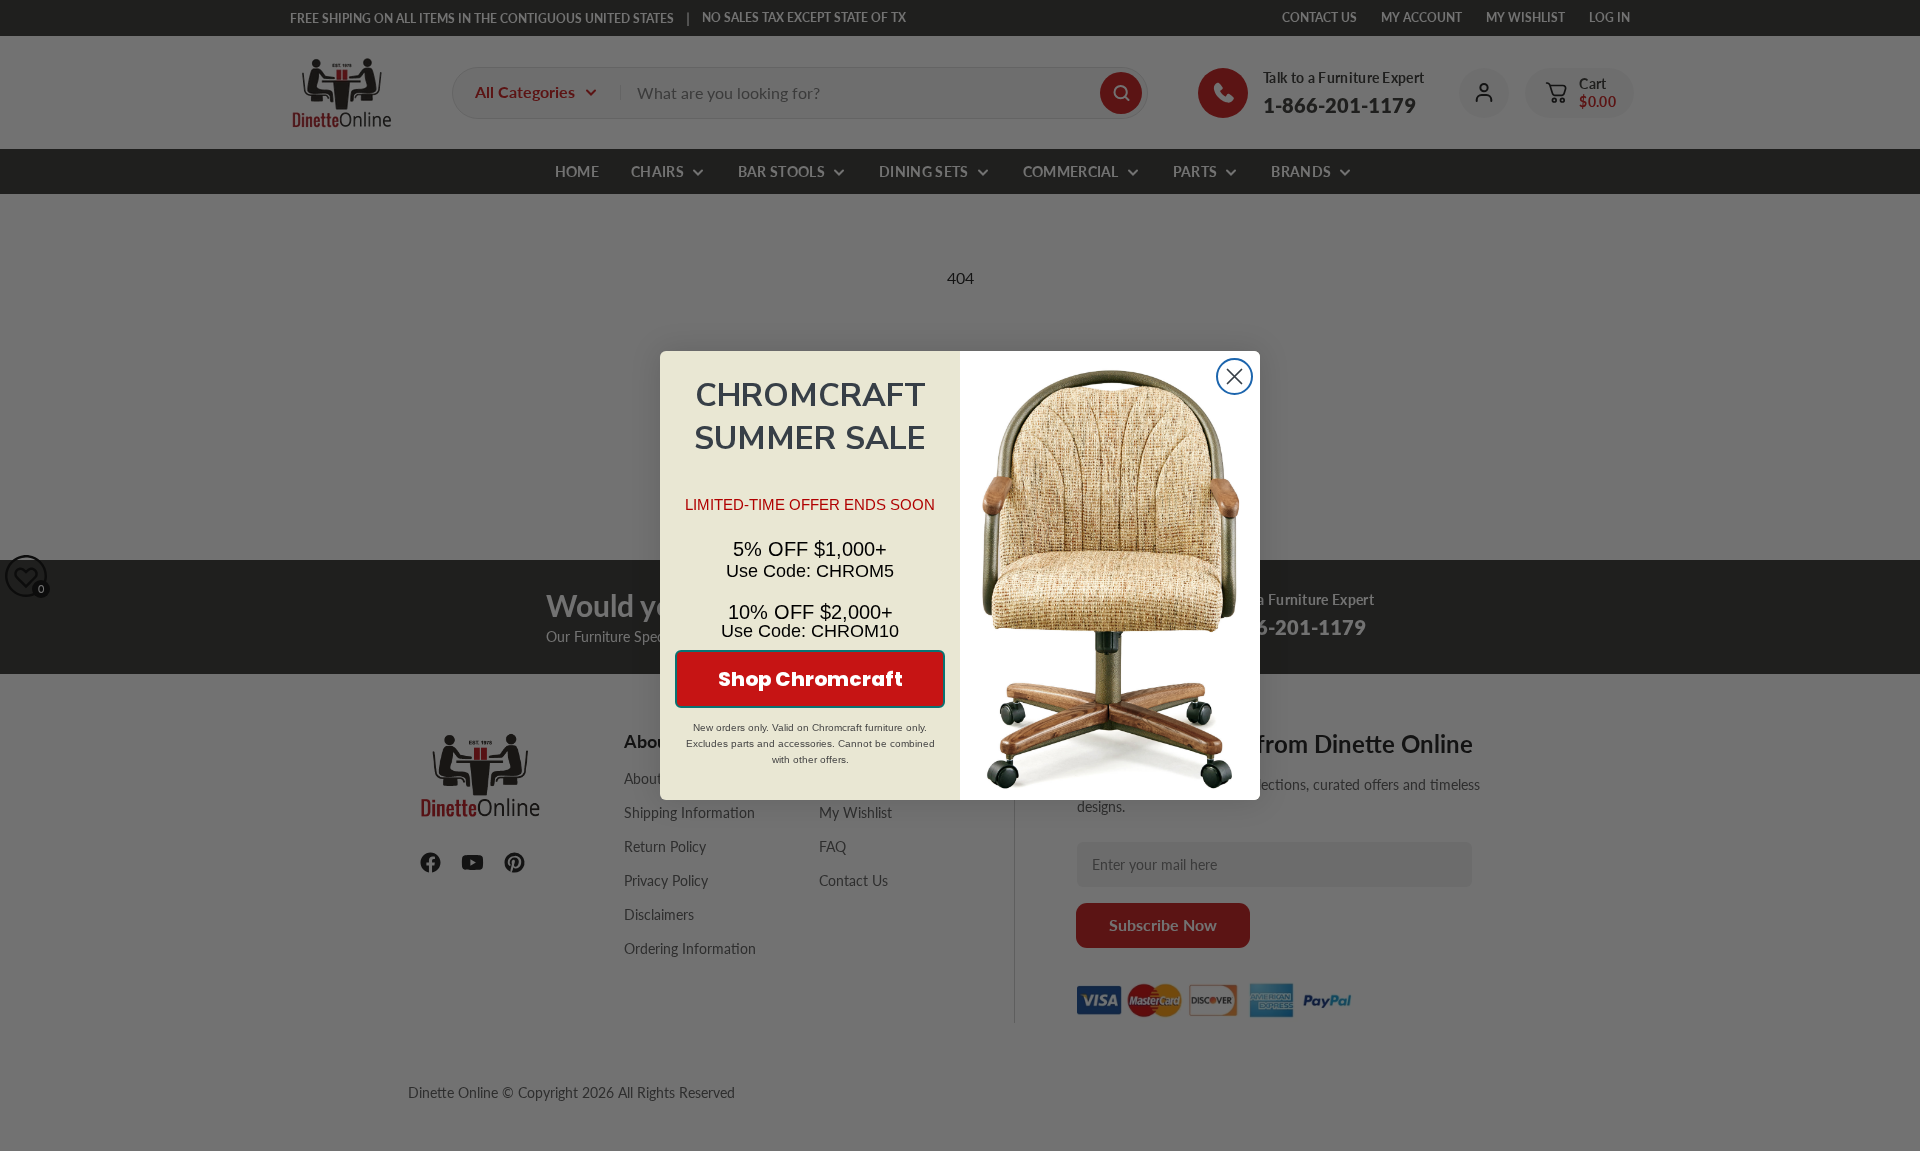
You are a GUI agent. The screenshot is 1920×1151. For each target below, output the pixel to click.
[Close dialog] (1234, 376)
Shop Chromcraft (810, 679)
